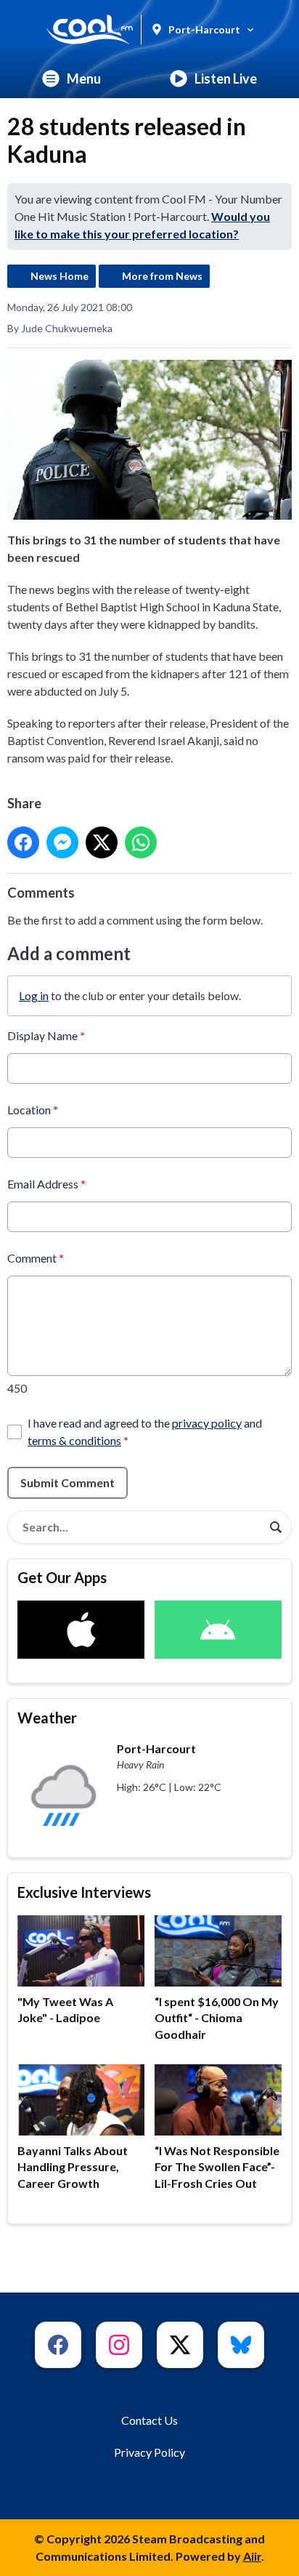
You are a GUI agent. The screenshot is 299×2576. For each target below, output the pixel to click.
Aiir (252, 2556)
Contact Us (149, 2420)
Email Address (46, 1184)
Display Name (46, 1035)
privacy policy (207, 1423)
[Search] (276, 1527)
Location (33, 1110)
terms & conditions (74, 1440)
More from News (162, 276)
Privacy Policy (149, 2452)
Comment (36, 1258)
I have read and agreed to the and (145, 1432)
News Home (60, 276)
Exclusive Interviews (84, 1892)
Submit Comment (67, 1482)
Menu (84, 79)
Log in (34, 995)
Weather (47, 1718)
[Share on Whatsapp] (141, 842)
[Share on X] (102, 842)
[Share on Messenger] (62, 842)
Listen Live (226, 79)
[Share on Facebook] (23, 842)
